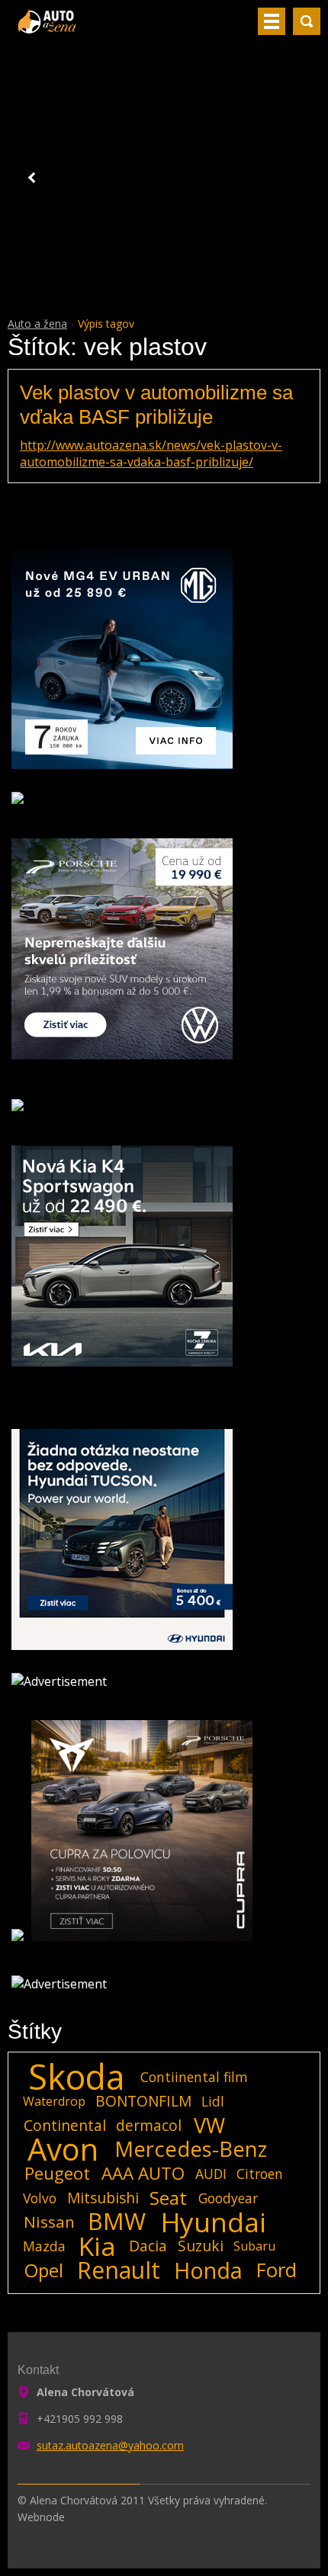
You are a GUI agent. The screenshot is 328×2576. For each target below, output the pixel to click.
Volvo (40, 2198)
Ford (277, 2270)
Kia (97, 2246)
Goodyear (228, 2198)
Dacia (148, 2246)
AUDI (211, 2174)
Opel (44, 2270)
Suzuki (201, 2246)
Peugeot (57, 2174)
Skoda (77, 2077)
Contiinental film (194, 2077)
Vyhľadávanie (307, 21)
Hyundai (214, 2222)
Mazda (44, 2246)
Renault (119, 2270)
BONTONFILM (143, 2101)
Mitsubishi (103, 2198)
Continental (65, 2125)
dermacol (149, 2125)
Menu (272, 21)
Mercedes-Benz (191, 2149)
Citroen (260, 2174)
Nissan (49, 2222)
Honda (208, 2270)
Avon (63, 2149)
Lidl (213, 2101)
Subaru (254, 2246)
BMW (117, 2222)
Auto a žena (37, 324)
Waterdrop (54, 2101)
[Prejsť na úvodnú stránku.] (48, 27)
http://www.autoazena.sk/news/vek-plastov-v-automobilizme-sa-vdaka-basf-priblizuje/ (151, 453)
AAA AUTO (143, 2174)
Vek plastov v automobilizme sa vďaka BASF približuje (156, 404)
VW (209, 2126)
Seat (168, 2198)
